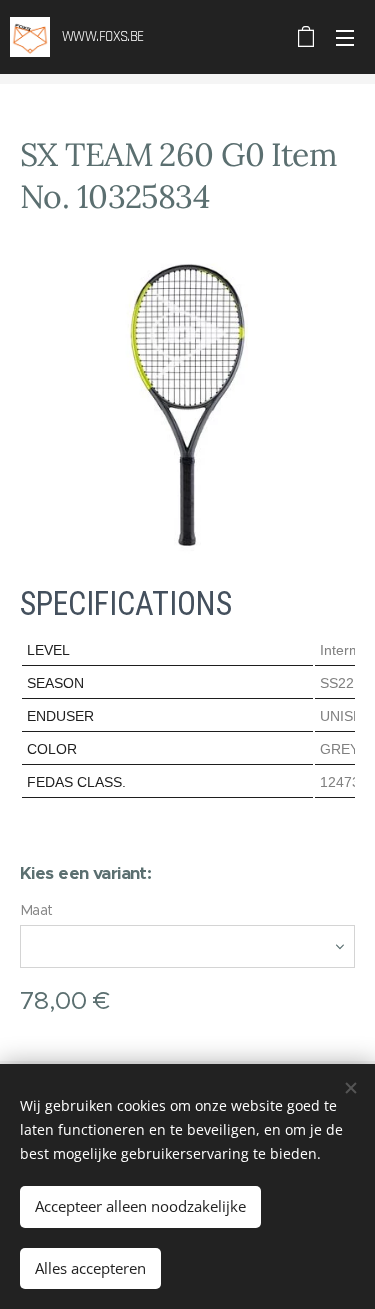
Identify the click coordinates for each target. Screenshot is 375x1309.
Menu (345, 37)
